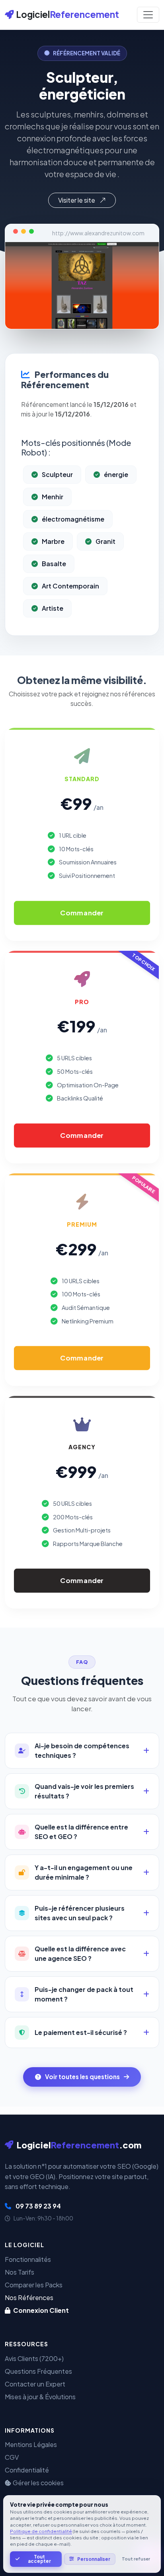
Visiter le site (77, 200)
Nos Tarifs (20, 2272)
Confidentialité (27, 2470)
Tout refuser (136, 2559)
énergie (116, 474)
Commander (82, 913)
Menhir (53, 497)
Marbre (53, 541)
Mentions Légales (31, 2444)
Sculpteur (57, 474)
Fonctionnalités (28, 2259)
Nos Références (29, 2297)
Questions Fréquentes (38, 2371)
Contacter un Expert (35, 2384)
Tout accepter (39, 2559)
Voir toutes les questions (82, 2077)
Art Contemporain (70, 586)
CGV (12, 2457)
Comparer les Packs (34, 2285)
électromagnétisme (73, 519)
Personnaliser (94, 2559)
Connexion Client (40, 2310)
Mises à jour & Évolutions (40, 2397)
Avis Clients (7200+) (34, 2358)
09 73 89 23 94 (38, 2206)
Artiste (53, 608)
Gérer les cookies (38, 2483)
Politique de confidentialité (41, 2531)
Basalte (54, 564)
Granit (105, 541)
